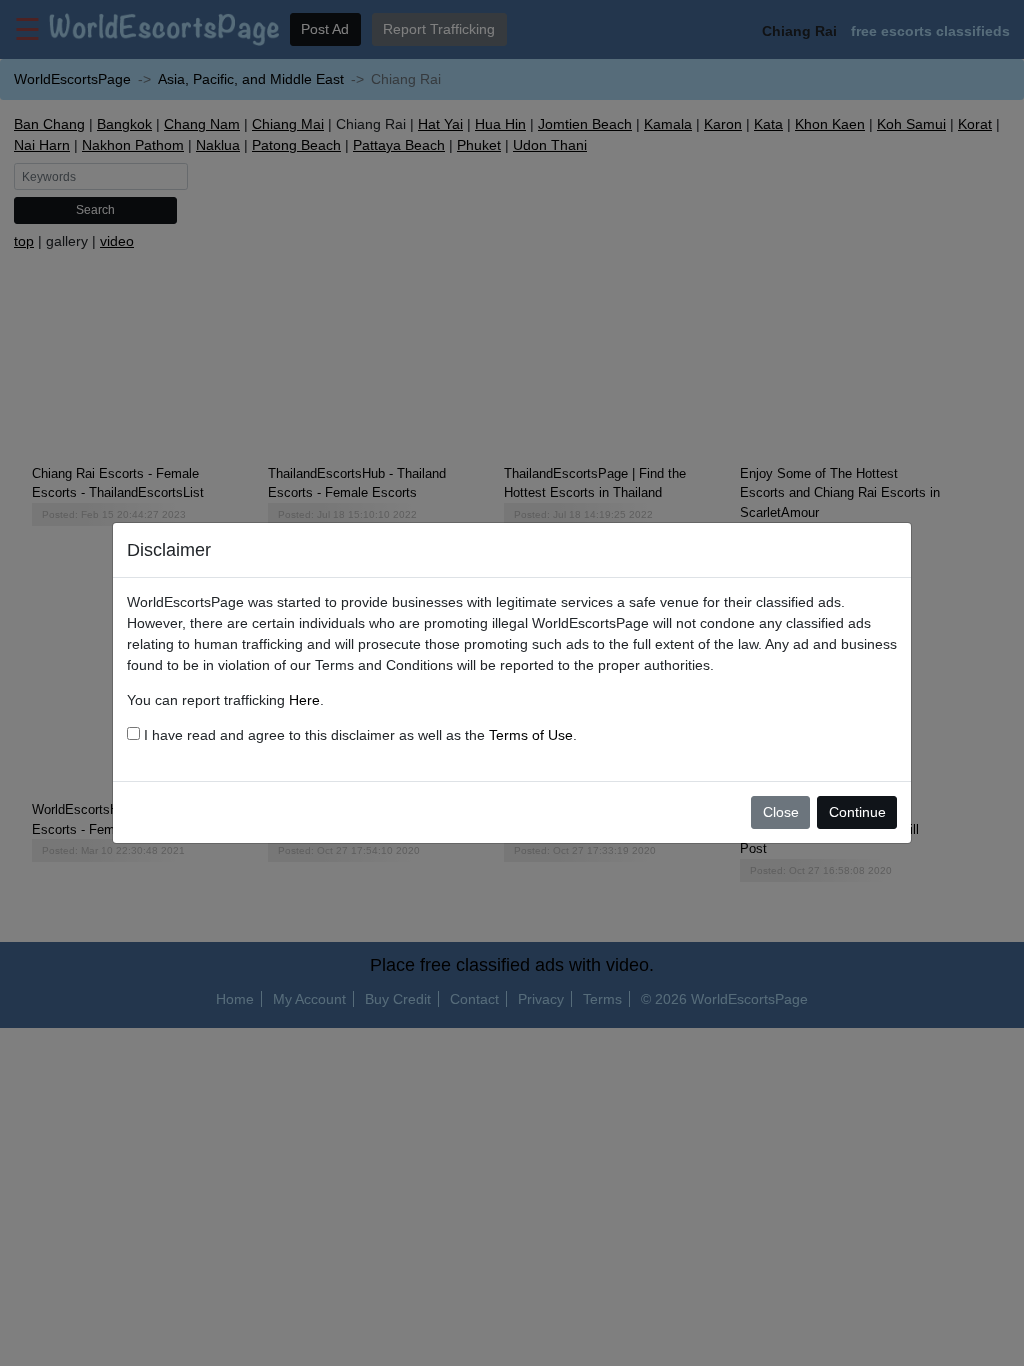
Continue (857, 812)
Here (304, 700)
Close (781, 812)
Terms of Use (531, 735)
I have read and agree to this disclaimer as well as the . (358, 735)
